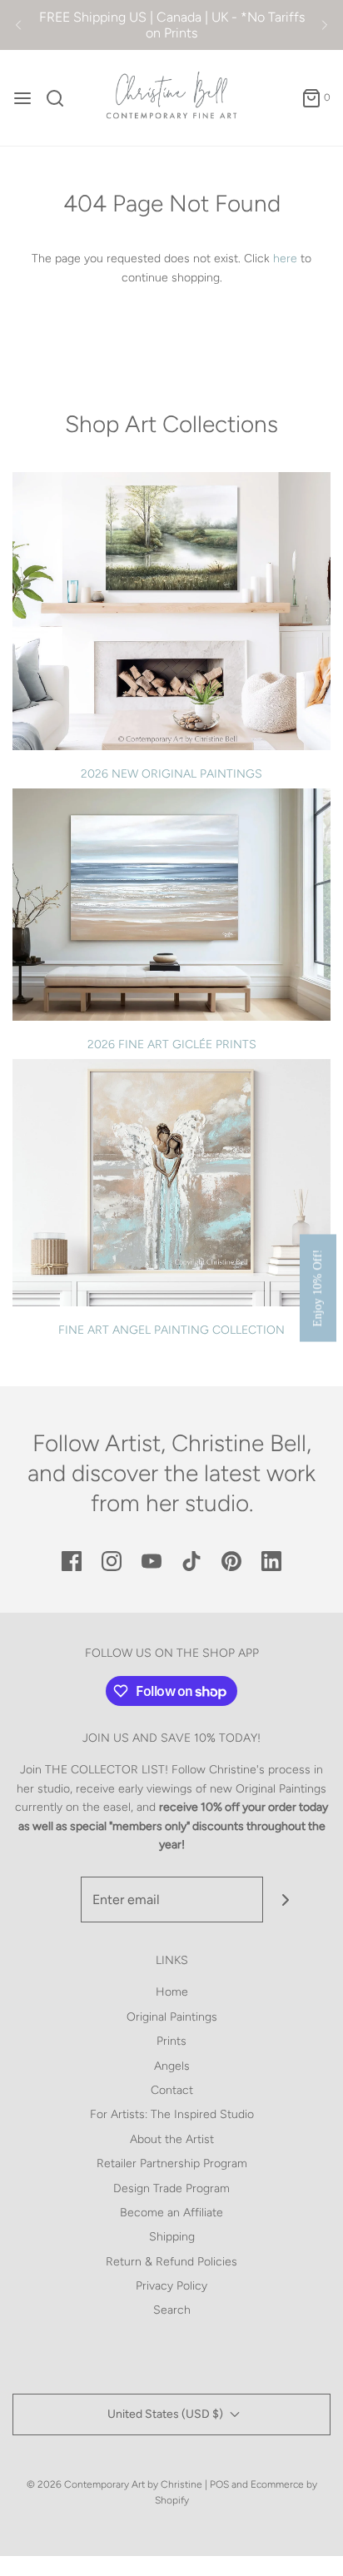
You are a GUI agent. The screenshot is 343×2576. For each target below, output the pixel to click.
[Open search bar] (61, 98)
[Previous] (18, 25)
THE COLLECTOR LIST (105, 1770)
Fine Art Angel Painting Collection (171, 1330)
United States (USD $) (167, 2414)
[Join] (286, 1900)
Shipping (172, 2237)
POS (219, 2484)
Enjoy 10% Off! (318, 1288)
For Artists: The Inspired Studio (172, 2114)
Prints (171, 2041)
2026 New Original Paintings (171, 774)
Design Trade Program (171, 2188)
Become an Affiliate (171, 2213)
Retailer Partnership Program (172, 2163)
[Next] (325, 25)
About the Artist (172, 2139)
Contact (172, 2090)
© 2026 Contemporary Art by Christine (114, 2484)
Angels (172, 2066)
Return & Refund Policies (171, 2262)
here (285, 259)
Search (172, 2310)
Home (172, 1992)
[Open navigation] (22, 98)
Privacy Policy (171, 2286)
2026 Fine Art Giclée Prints (172, 1044)
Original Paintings (172, 2017)
